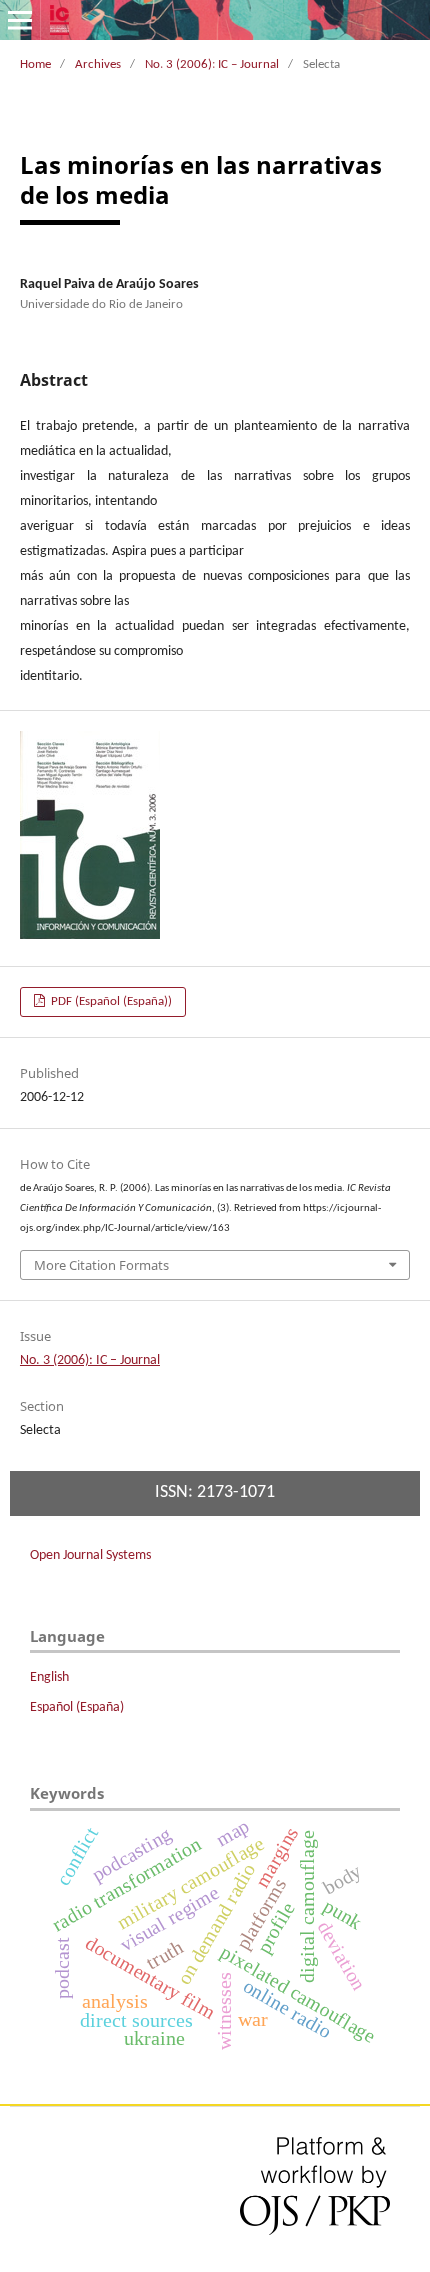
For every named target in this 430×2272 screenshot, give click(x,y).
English (49, 1677)
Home (35, 64)
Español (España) (77, 1707)
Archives (98, 64)
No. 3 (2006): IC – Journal (212, 64)
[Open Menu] (20, 20)
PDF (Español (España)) (110, 1001)
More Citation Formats (101, 1265)
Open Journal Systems (90, 1555)
